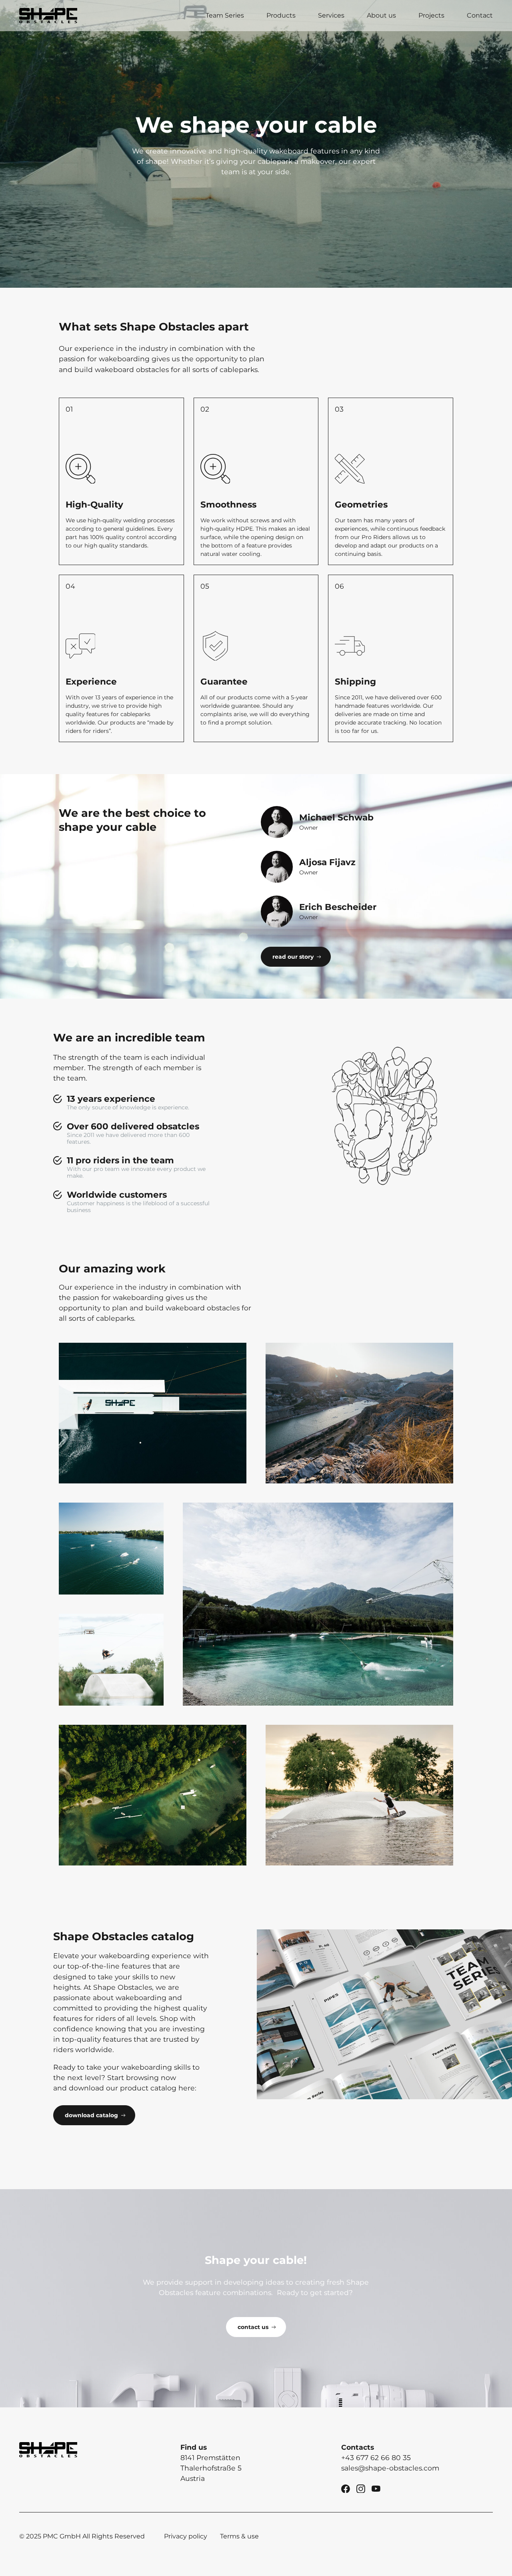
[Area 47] (318, 1604)
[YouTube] (376, 2488)
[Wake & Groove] (153, 1413)
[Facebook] (346, 2488)
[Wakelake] (111, 1549)
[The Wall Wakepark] (359, 1795)
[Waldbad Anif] (153, 1795)
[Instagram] (361, 2488)
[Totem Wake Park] (111, 1660)
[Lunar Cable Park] (359, 1413)
